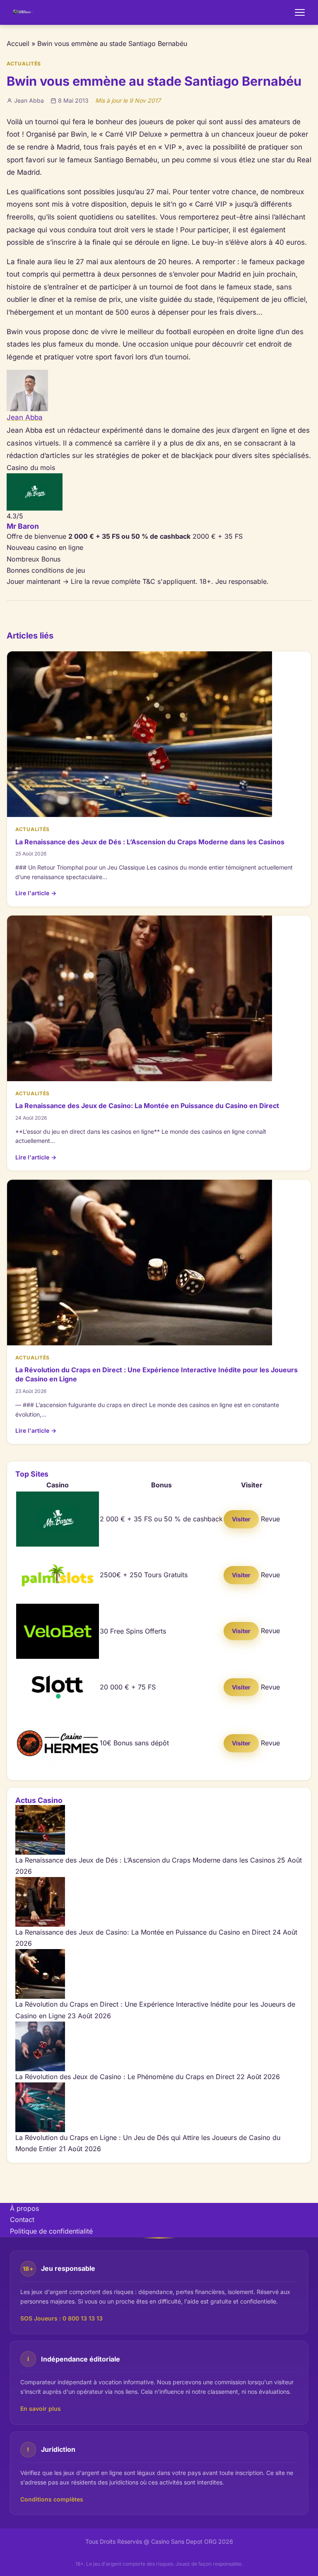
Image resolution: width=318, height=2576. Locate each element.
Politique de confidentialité (51, 2231)
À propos (24, 2208)
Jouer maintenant (38, 581)
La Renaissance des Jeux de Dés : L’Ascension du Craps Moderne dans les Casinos (150, 842)
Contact (22, 2219)
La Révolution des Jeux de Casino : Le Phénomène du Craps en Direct (125, 2077)
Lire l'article (36, 893)
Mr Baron (23, 526)
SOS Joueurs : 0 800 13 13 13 (61, 2318)
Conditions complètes (52, 2499)
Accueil (18, 43)
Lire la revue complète (106, 581)
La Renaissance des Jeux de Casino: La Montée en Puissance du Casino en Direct (147, 1106)
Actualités (24, 64)
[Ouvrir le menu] (300, 12)
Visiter (241, 1519)
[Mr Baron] (159, 492)
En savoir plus (41, 2409)
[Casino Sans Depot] (23, 12)
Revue (270, 1519)
